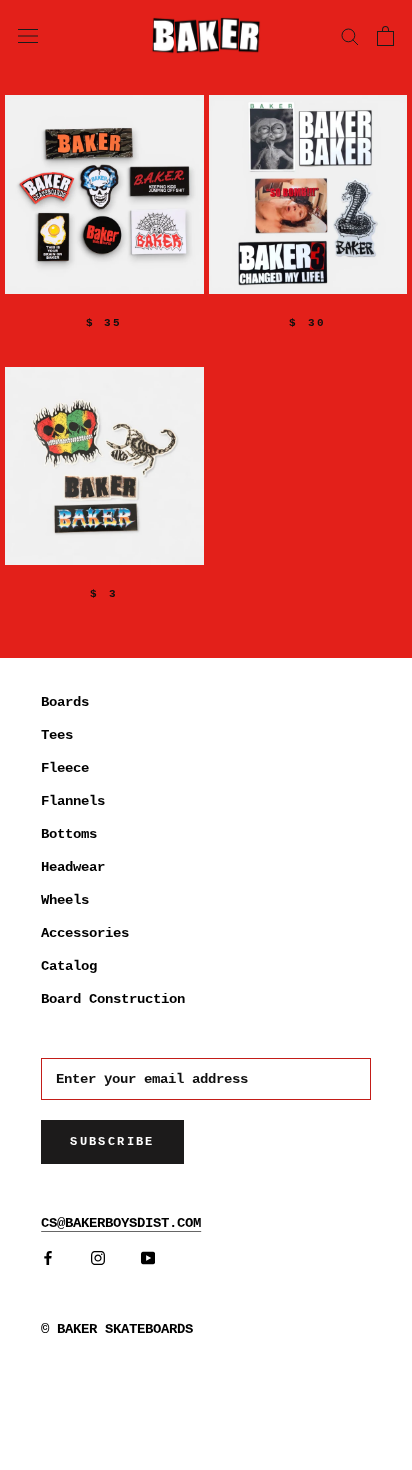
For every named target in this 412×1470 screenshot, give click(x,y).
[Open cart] (385, 36)
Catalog (69, 966)
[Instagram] (98, 1258)
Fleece (65, 768)
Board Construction (113, 999)
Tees (57, 735)
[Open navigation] (28, 35)
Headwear (73, 867)
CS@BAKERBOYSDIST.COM (121, 1223)
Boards (65, 702)
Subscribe (112, 1142)
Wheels (65, 900)
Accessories (85, 933)
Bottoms (69, 834)
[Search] (350, 35)
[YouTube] (148, 1258)
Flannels (73, 801)
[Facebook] (48, 1258)
